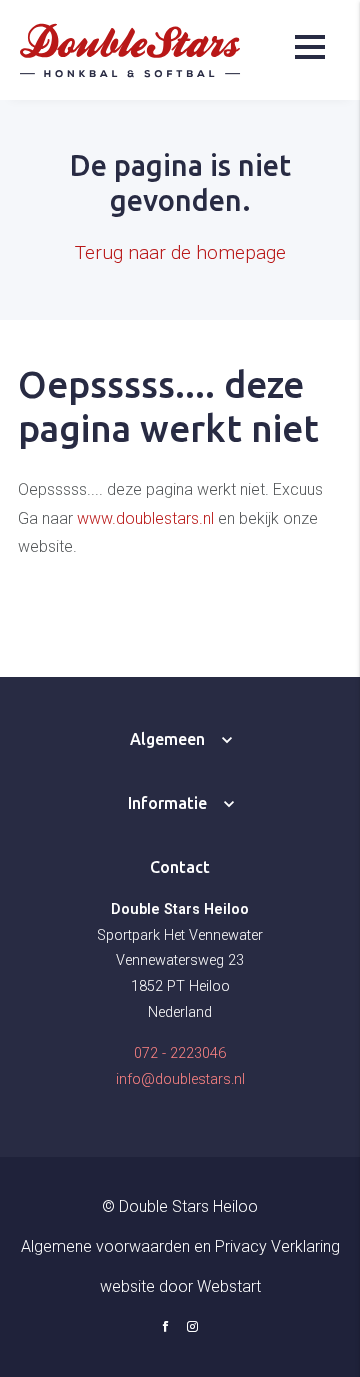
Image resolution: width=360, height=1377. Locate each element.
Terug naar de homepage (180, 252)
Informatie (167, 803)
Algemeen (167, 739)
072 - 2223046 (180, 1053)
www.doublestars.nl (145, 518)
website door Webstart (180, 1286)
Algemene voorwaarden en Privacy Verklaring (180, 1246)
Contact (180, 867)
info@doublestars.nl (180, 1079)
